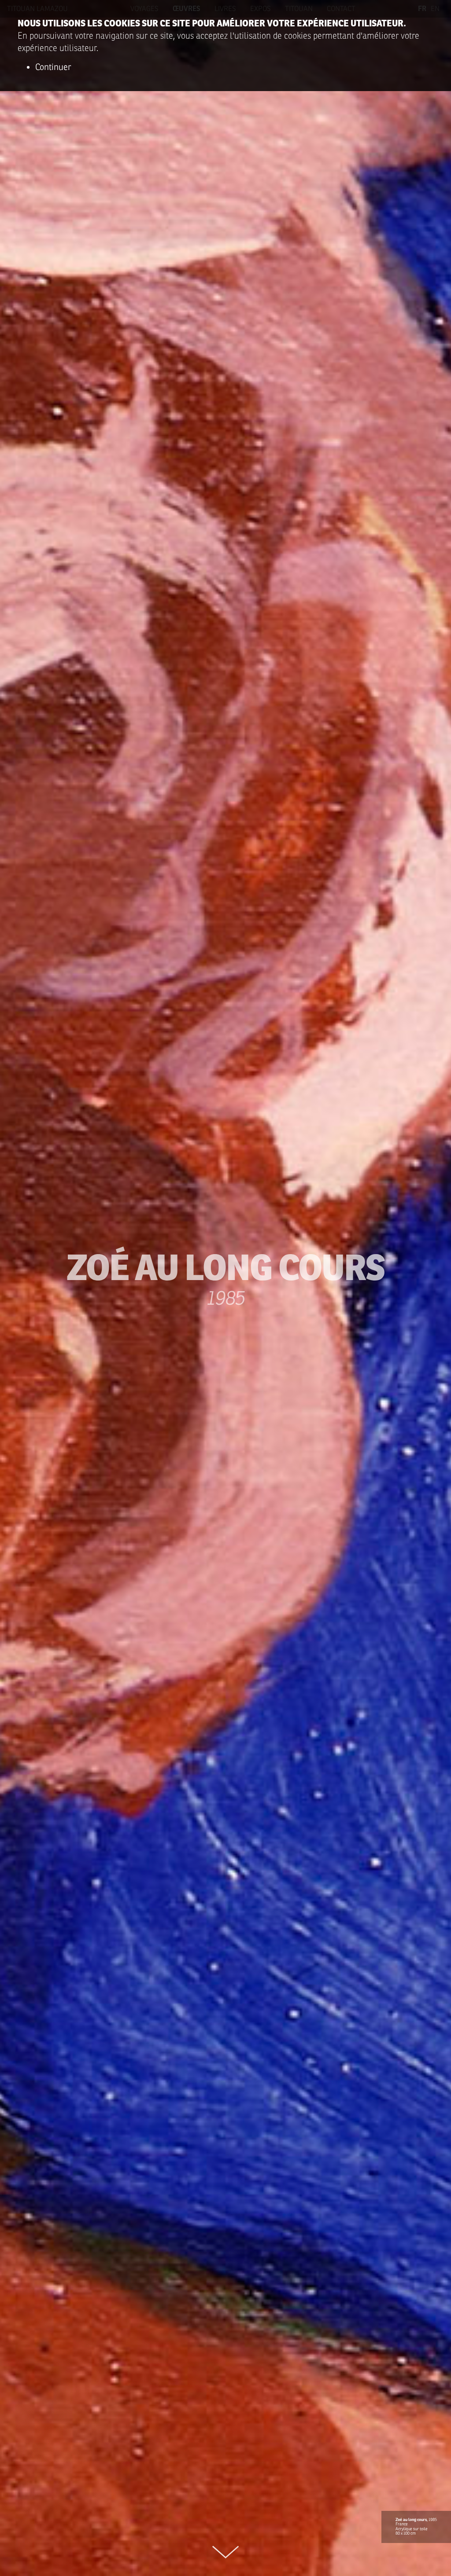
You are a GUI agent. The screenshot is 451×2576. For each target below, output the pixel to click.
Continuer (53, 67)
